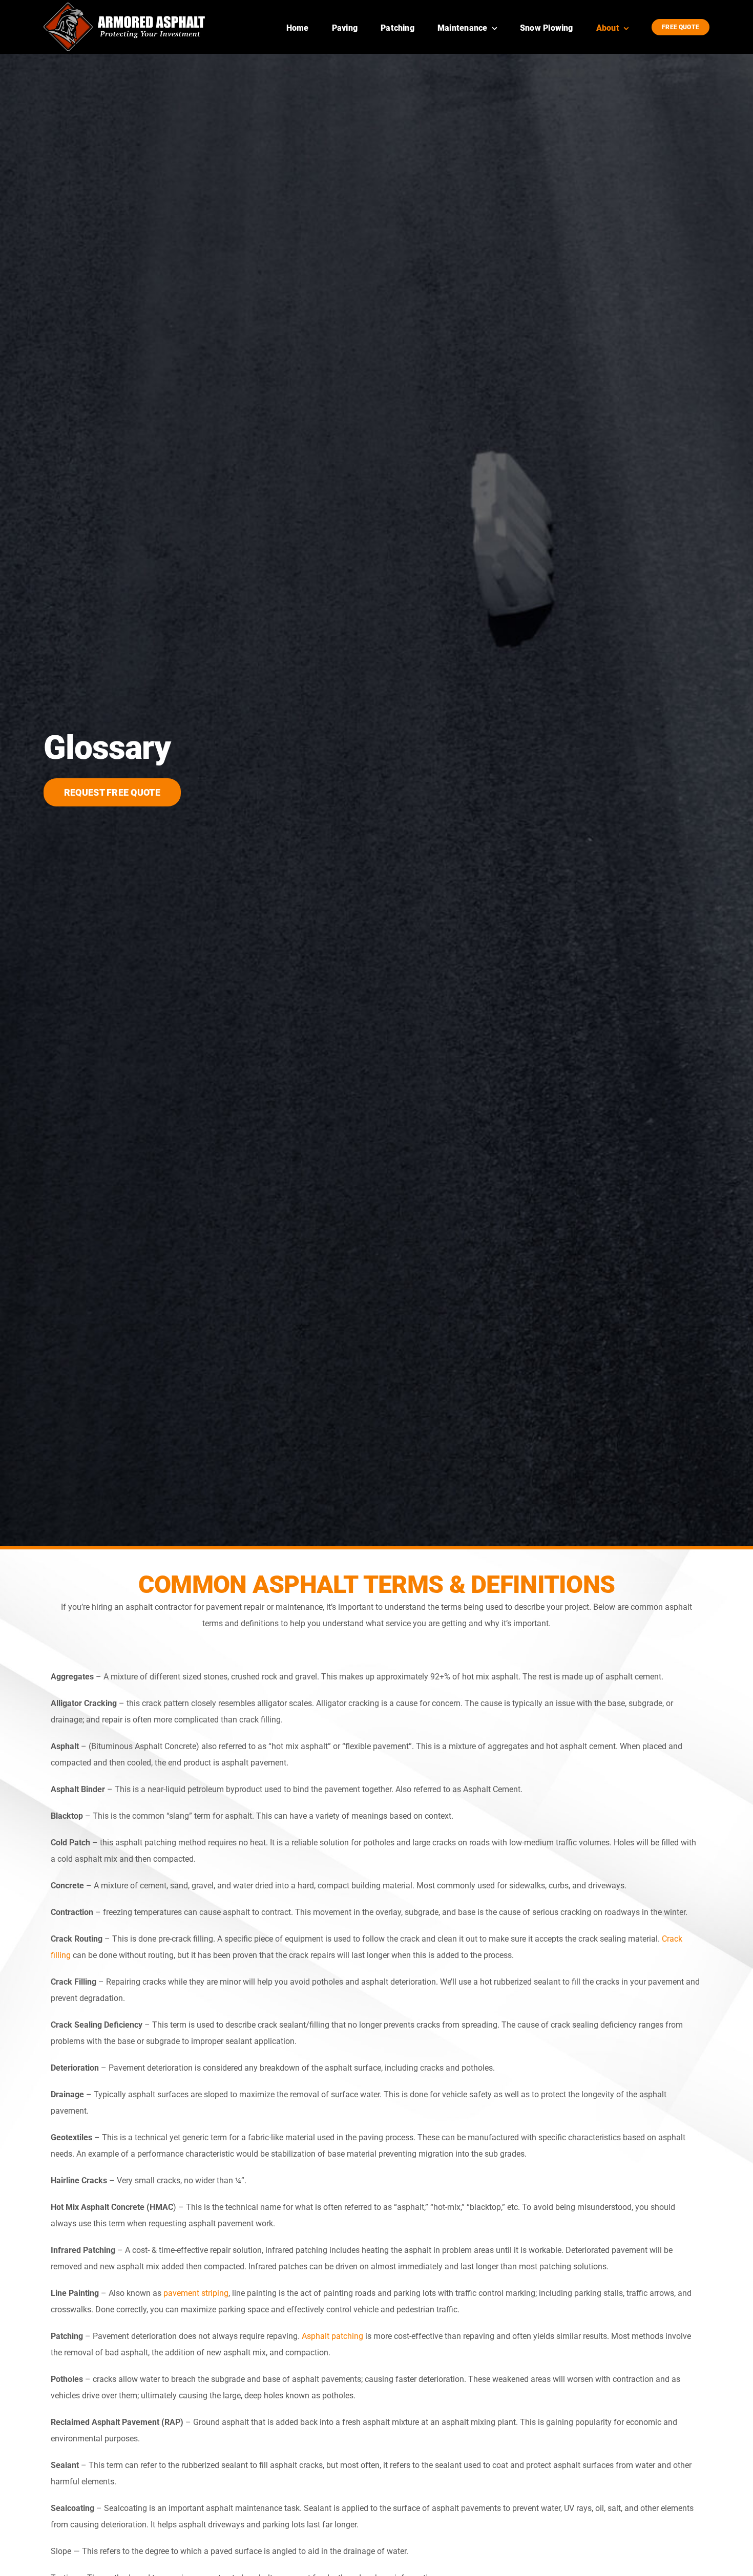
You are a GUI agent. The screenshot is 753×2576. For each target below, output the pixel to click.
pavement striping (196, 2293)
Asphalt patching (332, 2336)
